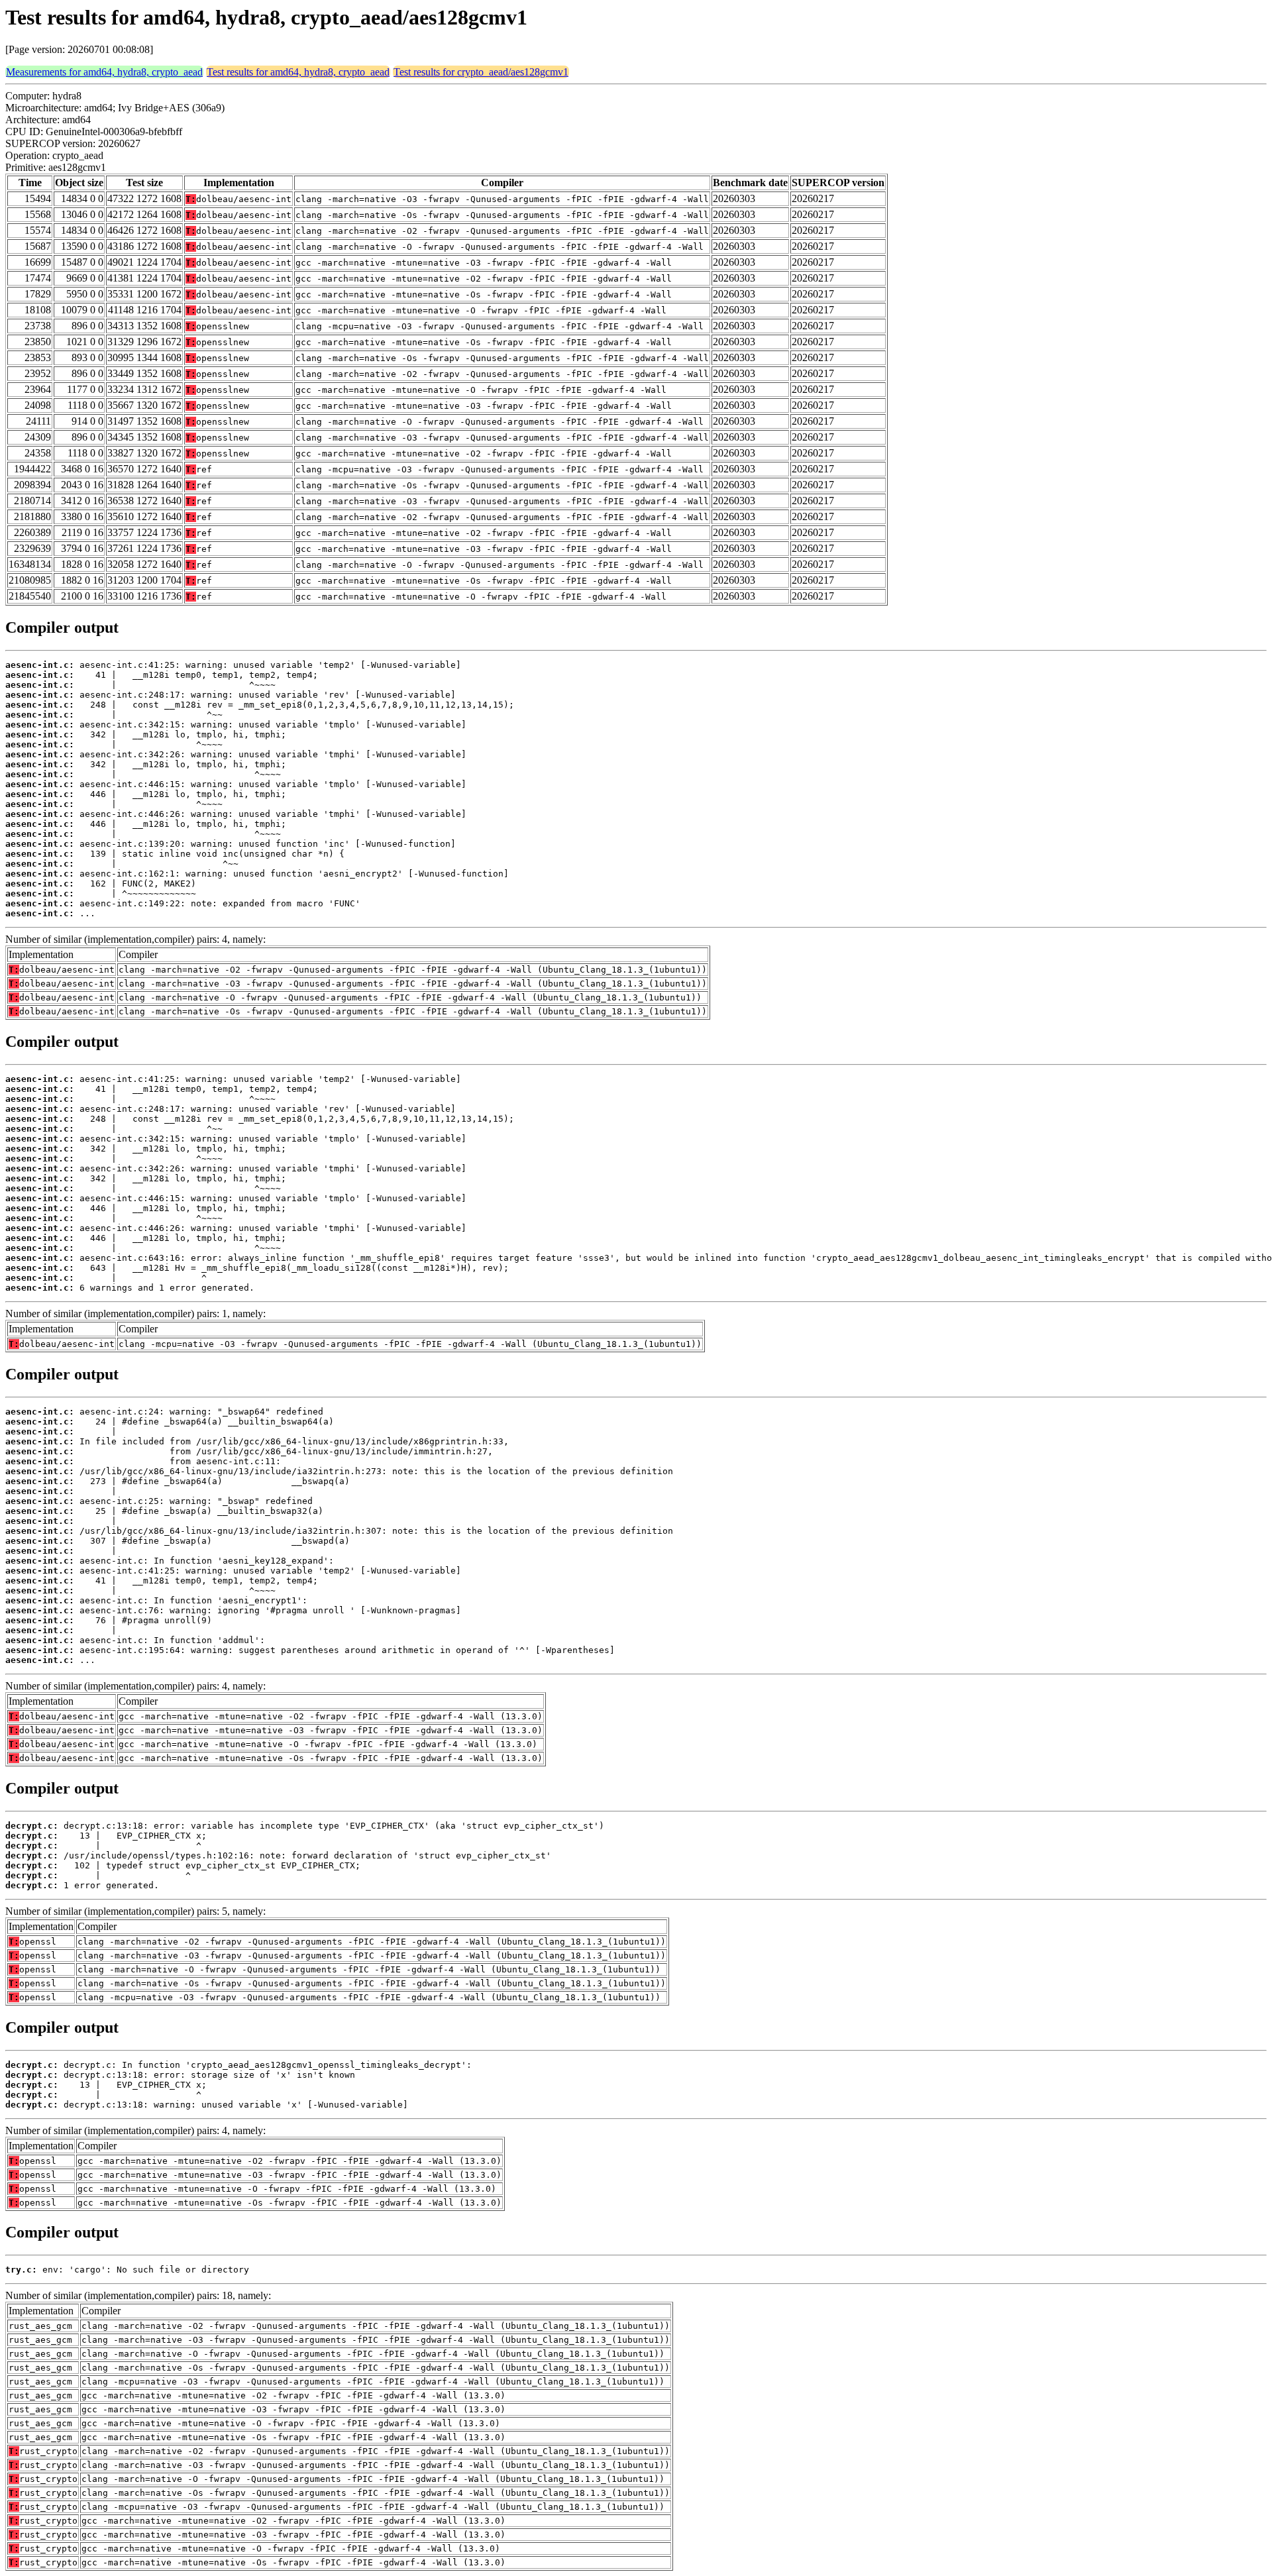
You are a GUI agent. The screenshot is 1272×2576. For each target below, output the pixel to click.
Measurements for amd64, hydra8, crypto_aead (104, 72)
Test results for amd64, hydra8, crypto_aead (298, 72)
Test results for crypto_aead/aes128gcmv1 (481, 72)
